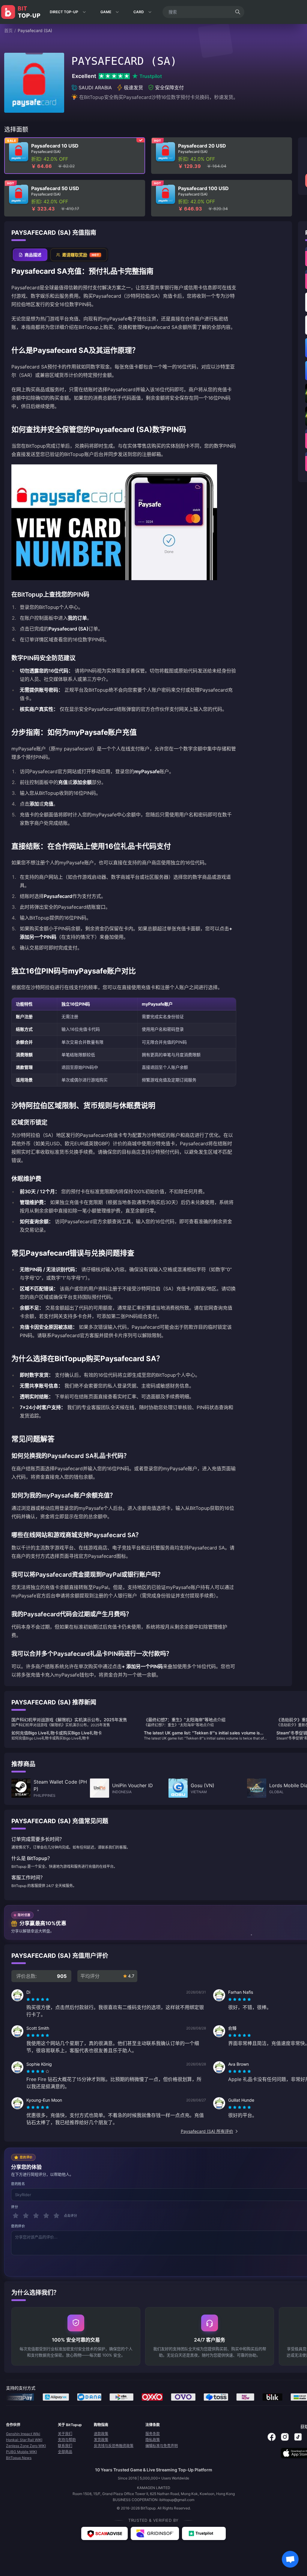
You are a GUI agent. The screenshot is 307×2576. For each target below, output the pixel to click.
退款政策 (101, 2434)
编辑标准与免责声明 (162, 2446)
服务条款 (153, 2434)
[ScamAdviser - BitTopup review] (104, 2533)
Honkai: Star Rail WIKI (24, 2440)
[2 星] (26, 2216)
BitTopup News (19, 2458)
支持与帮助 (67, 2440)
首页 (8, 30)
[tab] (30, 255)
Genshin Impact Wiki (23, 2434)
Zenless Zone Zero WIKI (26, 2446)
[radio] (29, 1999)
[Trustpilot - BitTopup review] (204, 2533)
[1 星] (16, 2216)
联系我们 (65, 2446)
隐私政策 (153, 2440)
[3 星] (36, 2216)
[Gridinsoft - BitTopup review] (155, 2533)
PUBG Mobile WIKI (21, 2452)
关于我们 (65, 2434)
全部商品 (65, 2452)
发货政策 (101, 2440)
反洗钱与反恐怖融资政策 (114, 2446)
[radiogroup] (38, 1999)
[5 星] (56, 2216)
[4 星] (46, 2216)
